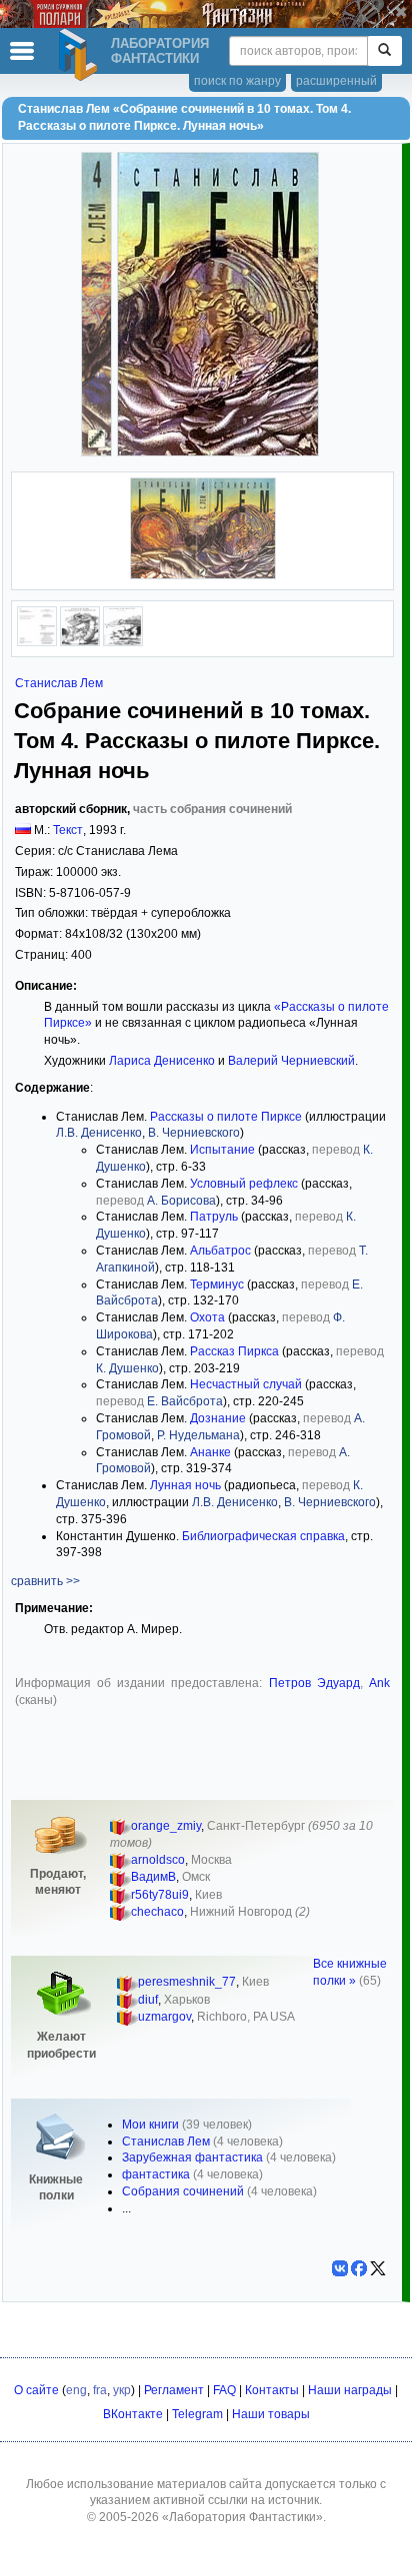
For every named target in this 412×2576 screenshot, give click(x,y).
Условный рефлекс (244, 1184)
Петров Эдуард (314, 1683)
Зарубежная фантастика (192, 2157)
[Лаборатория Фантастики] (81, 55)
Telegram (197, 2414)
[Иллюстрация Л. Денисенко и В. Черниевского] (80, 642)
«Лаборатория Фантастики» (242, 2517)
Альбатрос (220, 1251)
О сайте (36, 2390)
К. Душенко (127, 1368)
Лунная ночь (185, 1485)
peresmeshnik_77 (187, 1982)
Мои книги (150, 2125)
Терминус (217, 1285)
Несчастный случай (246, 1384)
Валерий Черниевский (291, 1061)
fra (100, 2390)
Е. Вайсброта (185, 1401)
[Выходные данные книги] (37, 642)
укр (122, 2390)
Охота (207, 1317)
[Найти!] (384, 51)
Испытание (222, 1150)
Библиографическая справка (263, 1536)
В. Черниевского (194, 1133)
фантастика (156, 2174)
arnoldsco (158, 1860)
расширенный (336, 81)
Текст (68, 830)
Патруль (214, 1217)
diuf (148, 2000)
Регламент (174, 2390)
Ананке (210, 1452)
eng (76, 2390)
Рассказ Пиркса (234, 1351)
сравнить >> (45, 1581)
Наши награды (350, 2390)
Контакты (272, 2390)
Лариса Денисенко (162, 1061)
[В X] (378, 2268)
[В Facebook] (359, 2268)
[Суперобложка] (203, 575)
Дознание (218, 1418)
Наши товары (271, 2414)
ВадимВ (153, 1877)
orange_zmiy (166, 1826)
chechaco (157, 1912)
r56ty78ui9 (160, 1895)
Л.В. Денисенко (99, 1133)
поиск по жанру (237, 81)
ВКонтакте (133, 2414)
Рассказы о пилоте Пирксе (226, 1117)
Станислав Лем (59, 683)
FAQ (224, 2390)
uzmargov (164, 2017)
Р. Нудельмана (198, 1435)
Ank (379, 1683)
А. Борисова (181, 1201)
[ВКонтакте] (340, 2268)
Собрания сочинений (183, 2191)
